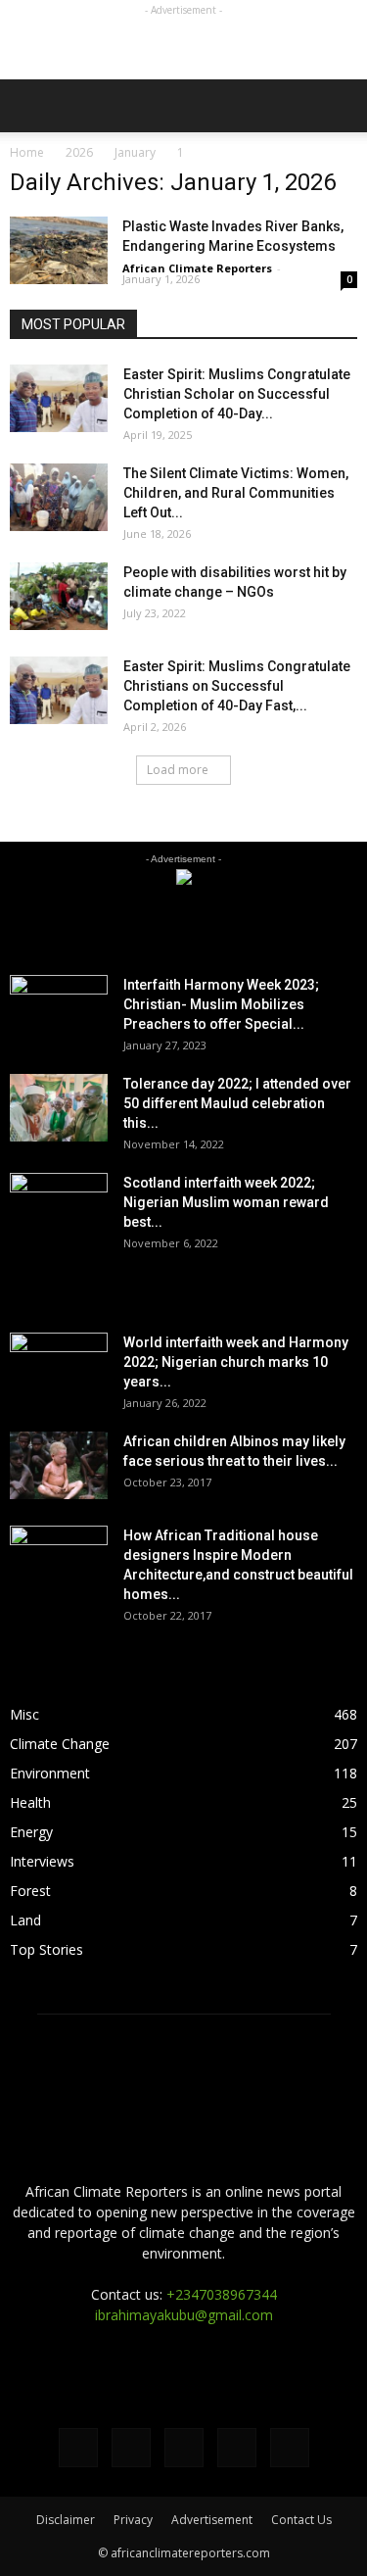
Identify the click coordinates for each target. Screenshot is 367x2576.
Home (27, 152)
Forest (30, 1891)
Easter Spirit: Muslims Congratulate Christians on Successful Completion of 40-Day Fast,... (237, 686)
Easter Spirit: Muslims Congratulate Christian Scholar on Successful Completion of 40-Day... (237, 394)
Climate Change (60, 1744)
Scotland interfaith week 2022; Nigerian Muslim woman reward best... (226, 1202)
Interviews (42, 1861)
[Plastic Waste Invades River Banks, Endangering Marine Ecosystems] (59, 250)
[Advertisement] (184, 45)
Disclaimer (66, 2520)
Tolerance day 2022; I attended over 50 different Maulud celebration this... (237, 1103)
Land (25, 1920)
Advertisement (212, 2520)
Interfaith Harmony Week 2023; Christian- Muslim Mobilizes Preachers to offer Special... (221, 1004)
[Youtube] (290, 2448)
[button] (340, 106)
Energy (31, 1832)
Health (30, 1802)
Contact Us (301, 2520)
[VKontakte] (237, 2448)
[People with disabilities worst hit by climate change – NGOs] (59, 596)
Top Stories (46, 1949)
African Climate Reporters (197, 268)
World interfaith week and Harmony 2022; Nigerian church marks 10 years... (236, 1362)
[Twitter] (131, 2448)
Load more (178, 770)
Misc (24, 1714)
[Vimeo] (184, 2448)
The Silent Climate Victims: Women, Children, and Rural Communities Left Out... (236, 493)
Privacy (133, 2520)
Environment (50, 1773)
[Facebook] (78, 2448)
